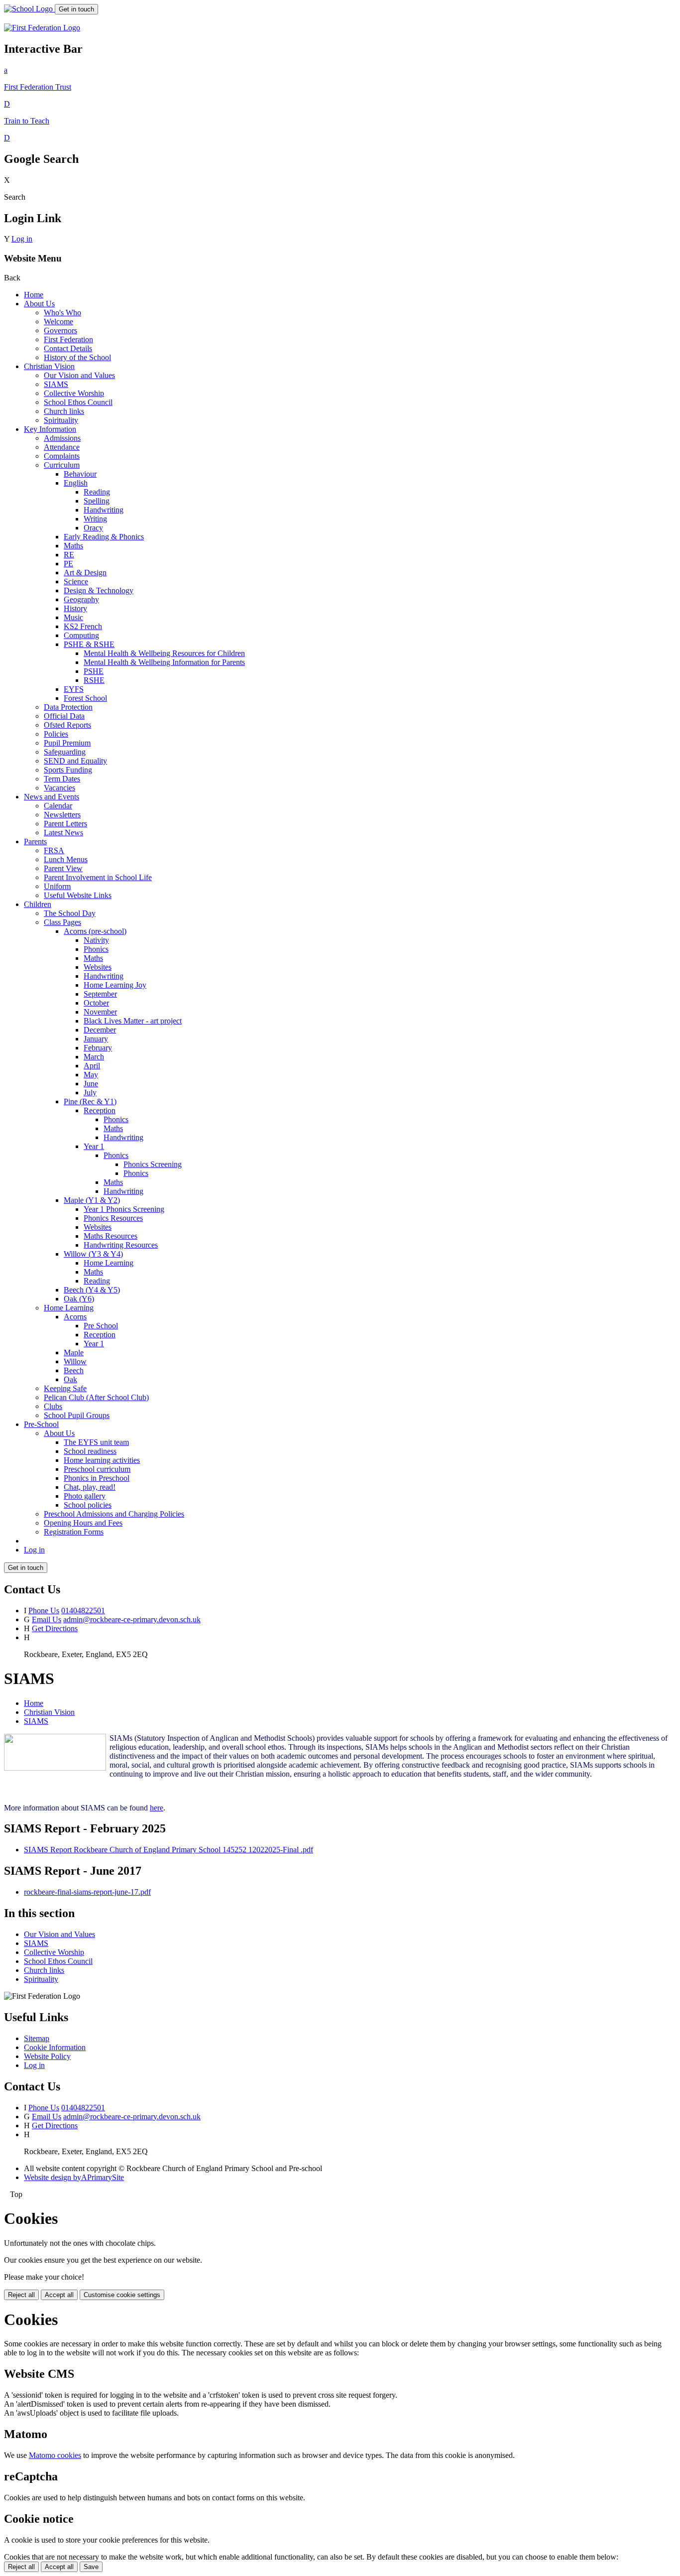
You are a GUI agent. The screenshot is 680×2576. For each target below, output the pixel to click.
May (91, 1075)
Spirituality (61, 420)
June (91, 1084)
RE (69, 555)
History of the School (77, 357)
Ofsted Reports (67, 725)
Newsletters (62, 815)
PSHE (94, 671)
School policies (88, 1505)
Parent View (63, 868)
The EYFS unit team (96, 1442)
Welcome (58, 322)
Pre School (101, 1326)
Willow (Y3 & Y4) (93, 1254)
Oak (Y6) (79, 1299)
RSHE (94, 680)
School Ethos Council (78, 402)
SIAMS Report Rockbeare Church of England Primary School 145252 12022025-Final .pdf (169, 1850)
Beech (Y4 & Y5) (92, 1290)
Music (73, 617)
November (100, 1012)
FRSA (54, 850)
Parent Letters (65, 824)
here (157, 1808)
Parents (35, 841)
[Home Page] (29, 9)
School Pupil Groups (77, 1415)
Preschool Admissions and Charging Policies (114, 1514)
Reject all (21, 2295)
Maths (73, 546)
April (92, 1066)
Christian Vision (49, 366)
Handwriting (104, 510)
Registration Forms (74, 1532)
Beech (74, 1370)
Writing (95, 519)
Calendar (58, 806)
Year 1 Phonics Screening (124, 1209)
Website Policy (47, 2056)
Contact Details (68, 348)
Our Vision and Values (79, 375)
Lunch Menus (66, 859)
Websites (98, 967)
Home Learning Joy (115, 985)
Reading (97, 492)
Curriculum (62, 465)
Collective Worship (74, 393)
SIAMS (56, 384)
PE (68, 564)
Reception (100, 1110)
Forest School (85, 698)
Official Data (64, 716)
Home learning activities (102, 1460)
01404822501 (83, 1610)
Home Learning (109, 1263)
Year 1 (94, 1146)
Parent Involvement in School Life (98, 877)
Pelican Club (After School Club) (96, 1397)
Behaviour (80, 474)
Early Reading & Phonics (104, 537)
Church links (64, 411)
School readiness (90, 1451)
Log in (22, 239)
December (100, 1030)
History (75, 608)
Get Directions (55, 1628)
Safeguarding (65, 752)
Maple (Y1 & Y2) (92, 1200)
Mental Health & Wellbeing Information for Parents (164, 662)
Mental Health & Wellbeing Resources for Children (164, 653)
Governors (60, 330)
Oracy (93, 528)
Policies (56, 734)
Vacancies (59, 788)
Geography (81, 599)
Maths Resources (111, 1236)
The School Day (70, 913)
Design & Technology (99, 590)
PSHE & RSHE (89, 644)
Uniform (57, 886)
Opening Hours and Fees (83, 1523)
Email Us (47, 1619)
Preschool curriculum (97, 1469)
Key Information (50, 429)
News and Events (52, 797)
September (100, 994)
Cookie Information (55, 2047)
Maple (74, 1352)
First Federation (68, 339)
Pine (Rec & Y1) (90, 1101)
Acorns (75, 1317)
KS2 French (83, 626)
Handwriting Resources (121, 1245)
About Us (39, 304)
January (96, 1039)
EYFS (74, 689)
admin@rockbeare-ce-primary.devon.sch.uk (132, 1619)
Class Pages (62, 922)
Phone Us (44, 1610)
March (94, 1057)
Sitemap (37, 2038)
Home (34, 295)
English (76, 483)
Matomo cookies (55, 2455)
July (90, 1093)
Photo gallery (85, 1496)
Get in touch (76, 9)
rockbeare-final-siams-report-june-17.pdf (87, 1892)
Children (38, 904)
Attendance (62, 447)
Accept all (59, 2295)
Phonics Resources (113, 1218)
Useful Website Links (78, 895)
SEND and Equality (75, 761)
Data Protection (68, 707)
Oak (70, 1379)
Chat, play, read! (90, 1487)
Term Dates (62, 779)
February (98, 1048)
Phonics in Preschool (97, 1478)
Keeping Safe (65, 1388)
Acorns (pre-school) (95, 931)
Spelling (97, 501)
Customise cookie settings (122, 2295)
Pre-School (41, 1424)
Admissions (62, 438)
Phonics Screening (153, 1164)
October (96, 1003)
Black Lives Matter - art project (133, 1021)
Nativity (96, 940)
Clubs (53, 1406)
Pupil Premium (67, 743)
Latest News (63, 833)
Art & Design (85, 573)
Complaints (62, 456)
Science (76, 581)
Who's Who (62, 313)
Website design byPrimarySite (74, 2177)
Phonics (96, 949)
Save (91, 2567)
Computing (81, 635)
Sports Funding (68, 770)
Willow (75, 1361)
